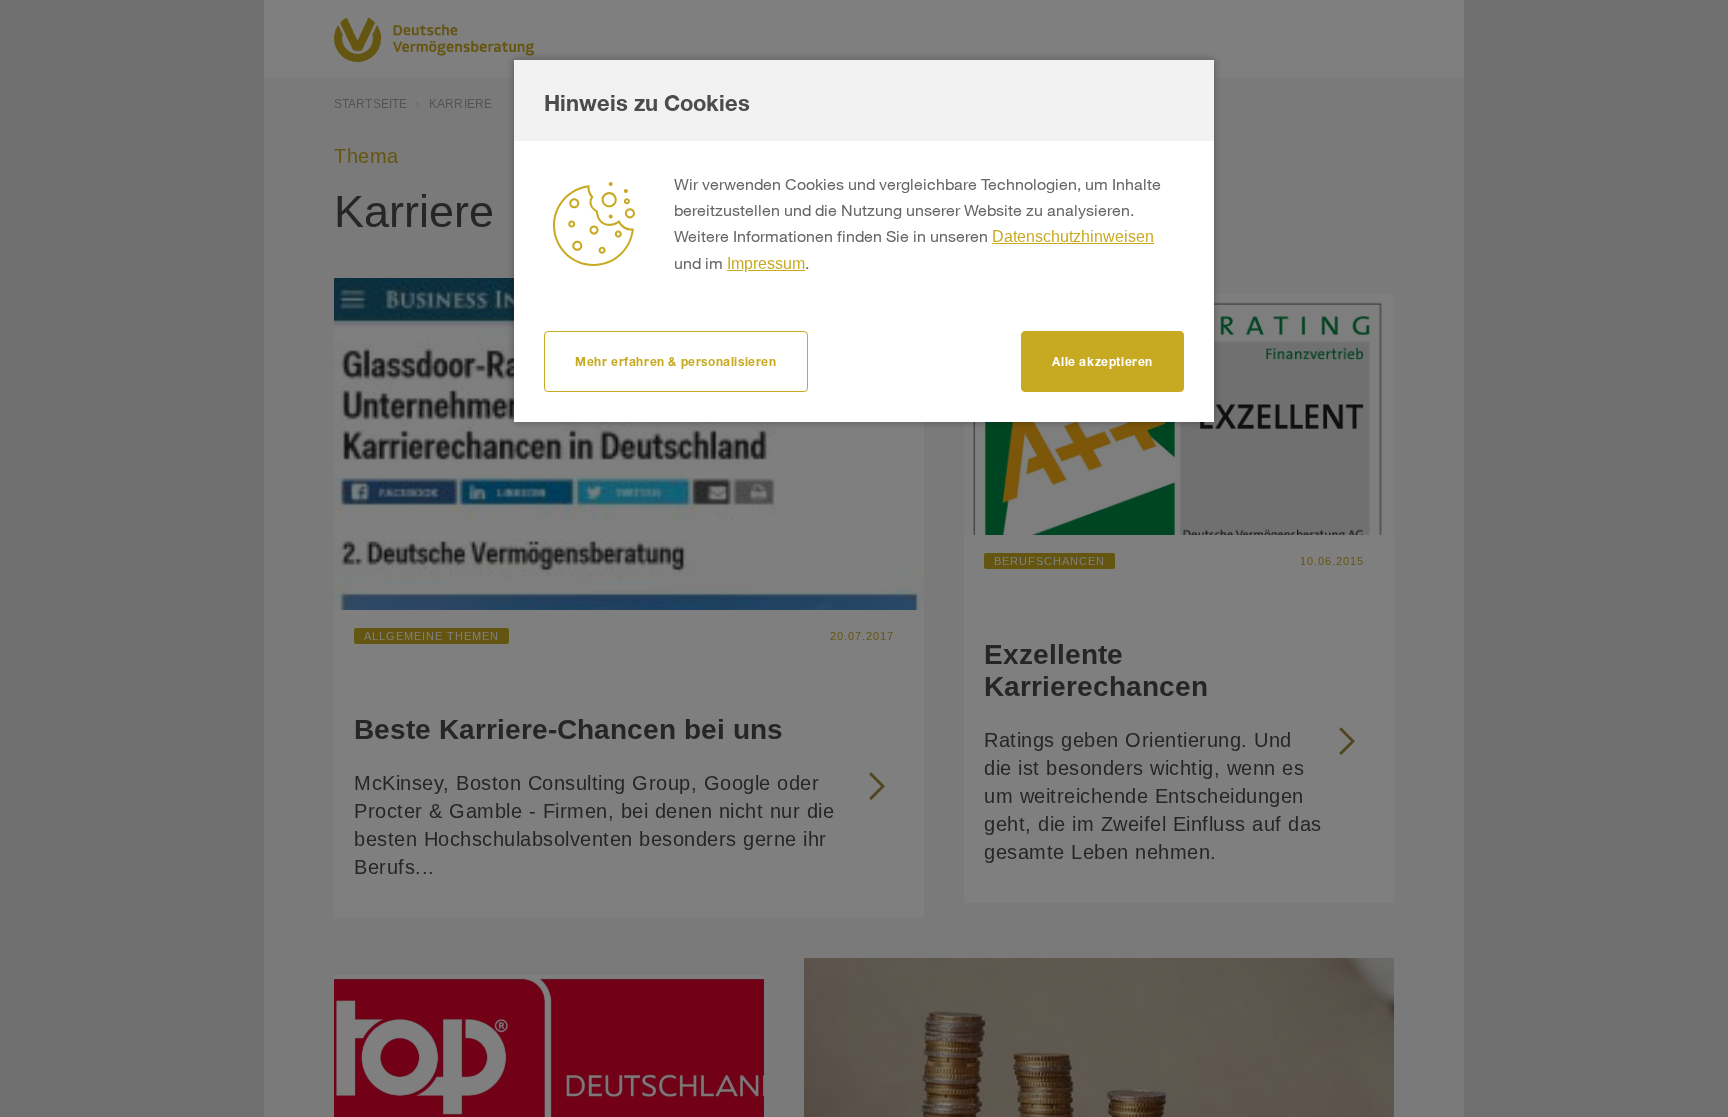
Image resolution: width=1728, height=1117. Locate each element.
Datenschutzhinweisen (1073, 236)
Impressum (766, 263)
